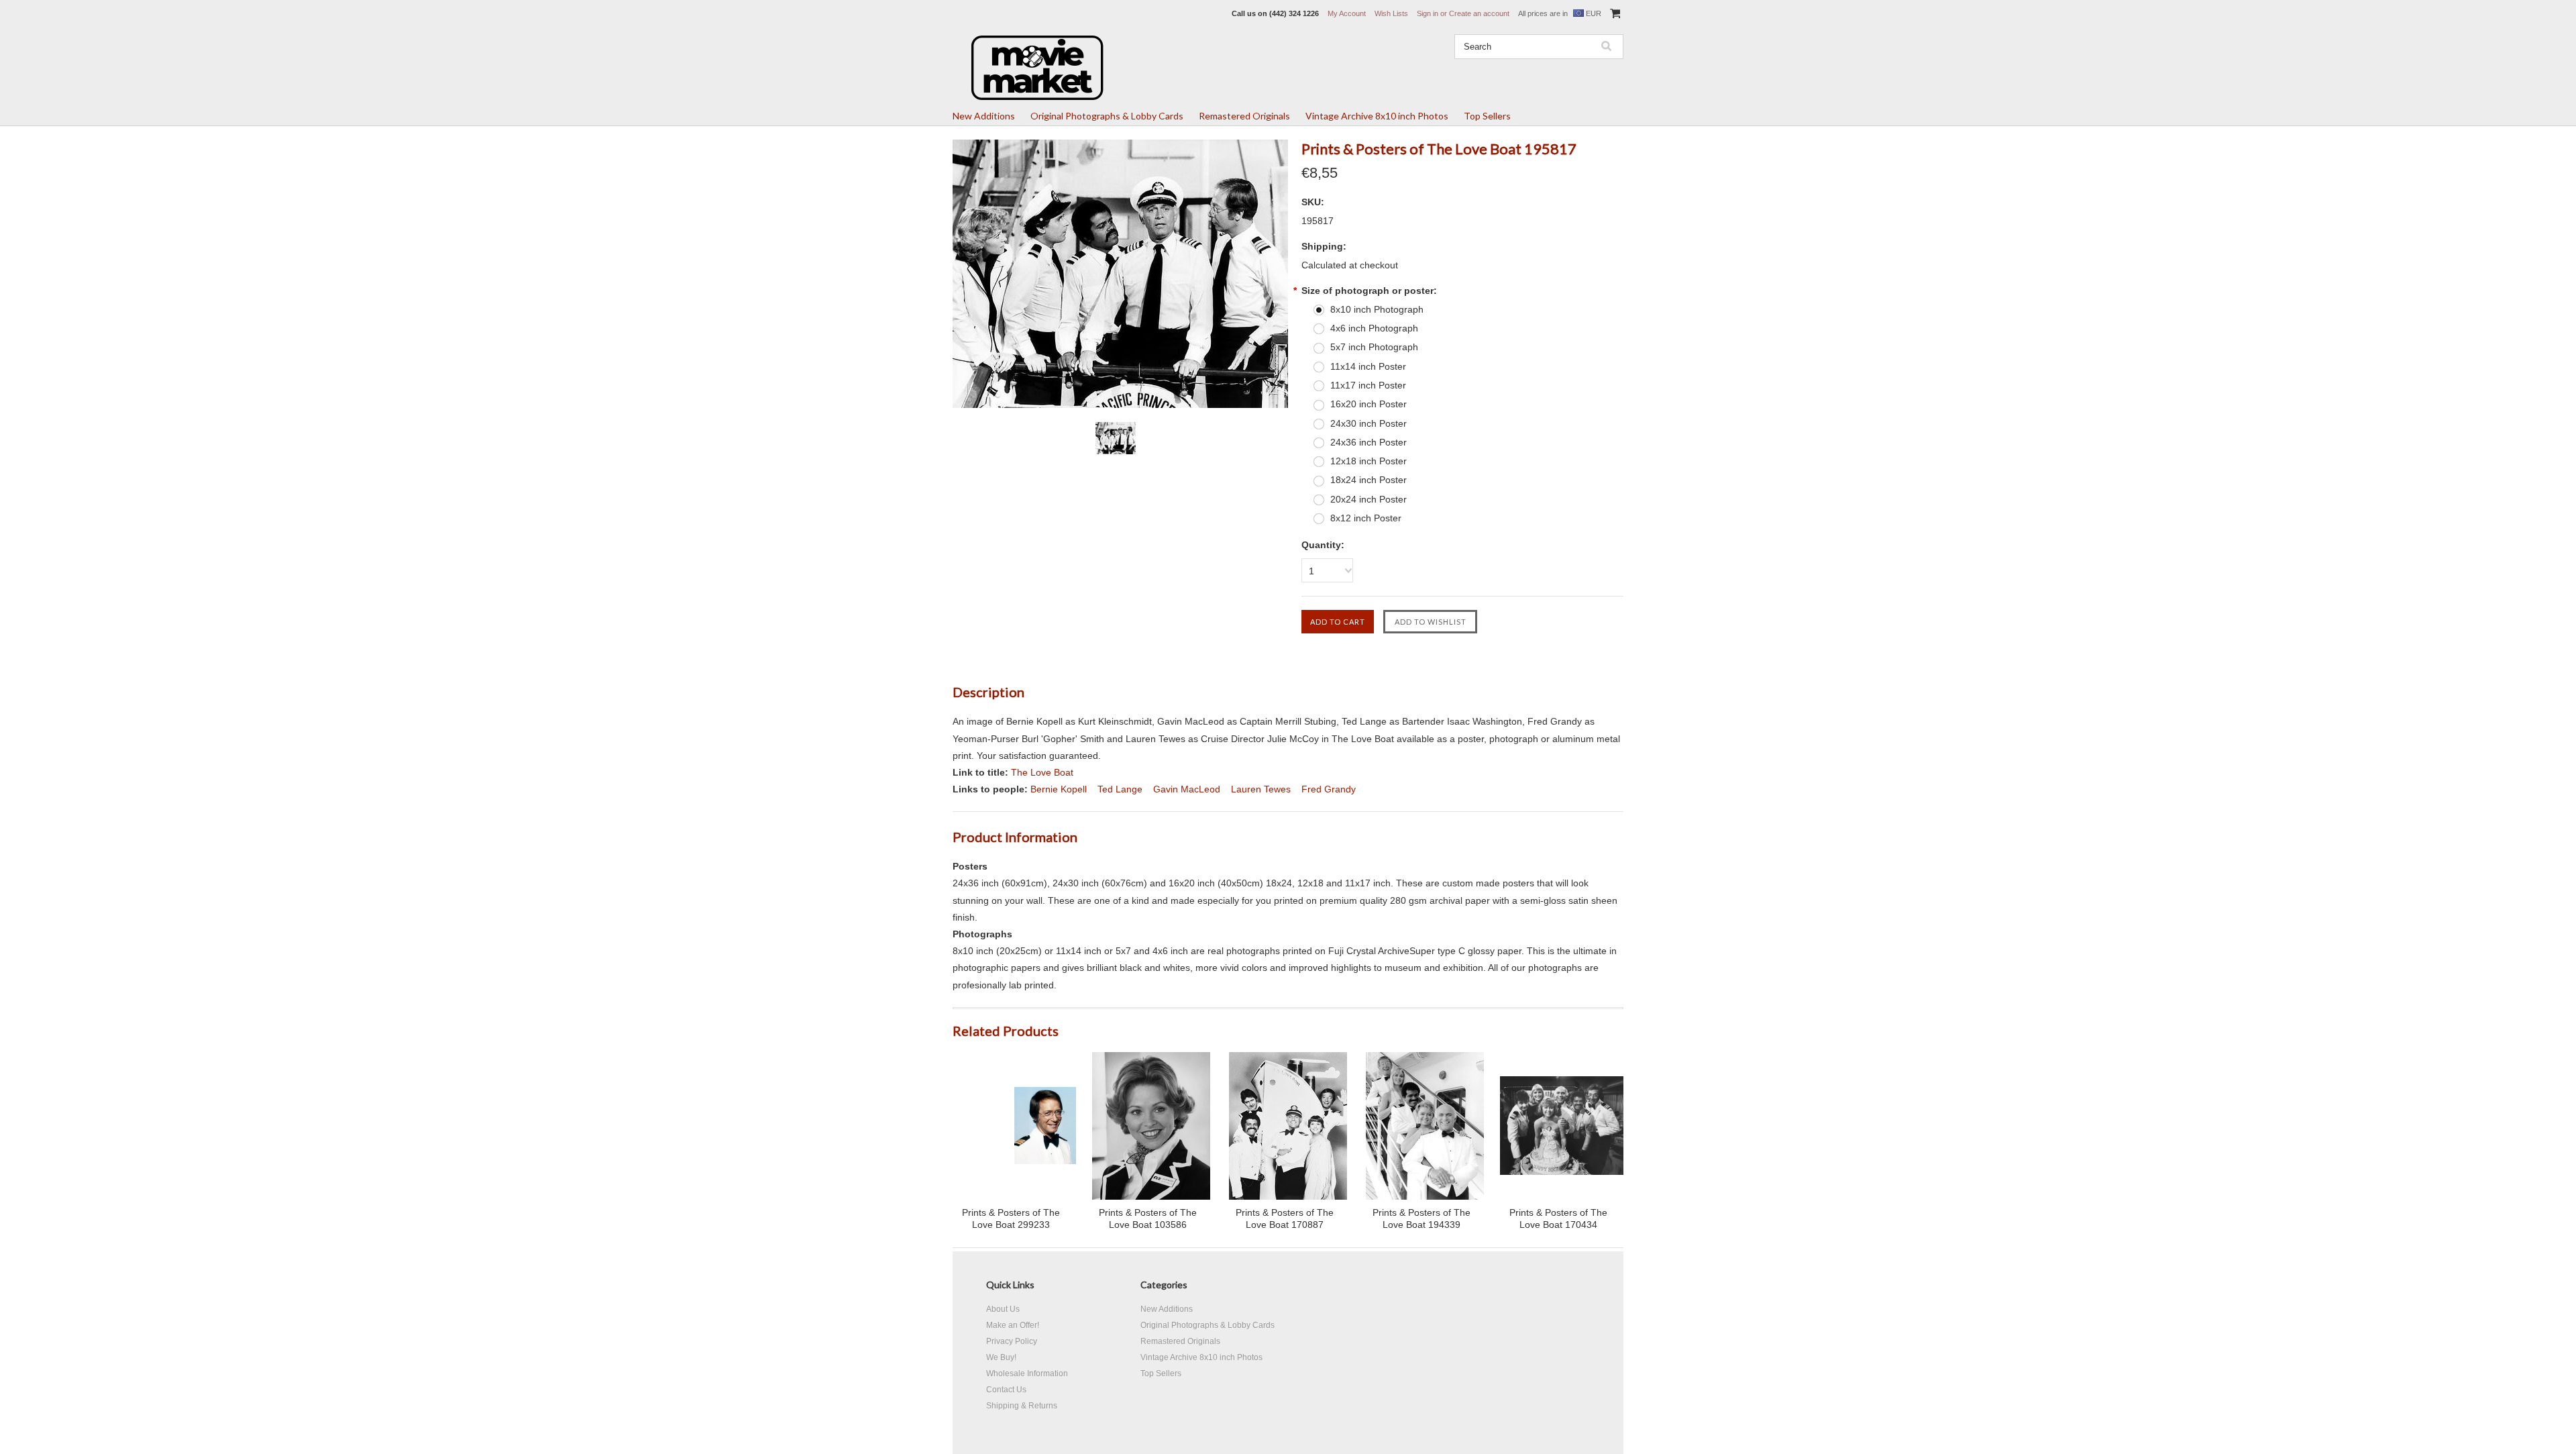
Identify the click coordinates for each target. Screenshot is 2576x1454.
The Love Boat (1042, 772)
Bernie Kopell (1059, 789)
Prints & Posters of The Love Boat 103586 (1148, 1218)
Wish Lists (1391, 13)
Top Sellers (1487, 116)
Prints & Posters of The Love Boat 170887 (1285, 1218)
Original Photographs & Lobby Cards (1107, 116)
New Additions (984, 116)
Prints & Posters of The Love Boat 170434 (1558, 1218)
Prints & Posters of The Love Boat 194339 (1421, 1218)
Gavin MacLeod (1187, 789)
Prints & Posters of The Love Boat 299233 (1011, 1218)
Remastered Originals (1244, 116)
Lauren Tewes (1261, 789)
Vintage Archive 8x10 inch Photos (1377, 116)
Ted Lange (1120, 789)
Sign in (1428, 13)
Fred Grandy (1329, 789)
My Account (1347, 13)
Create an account (1479, 13)
